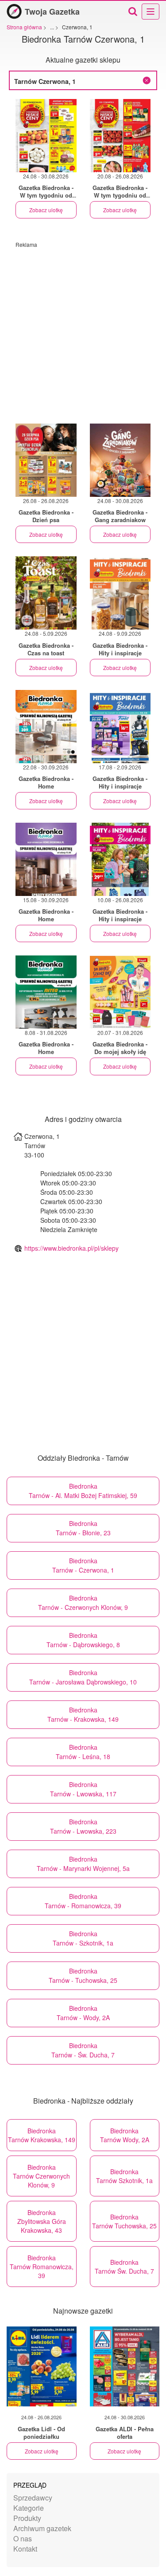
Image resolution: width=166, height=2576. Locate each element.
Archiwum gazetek (42, 2528)
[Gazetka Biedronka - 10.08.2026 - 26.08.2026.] (120, 859)
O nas (23, 2538)
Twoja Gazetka (52, 12)
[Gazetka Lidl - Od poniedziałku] (42, 2366)
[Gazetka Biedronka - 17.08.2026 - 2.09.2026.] (120, 727)
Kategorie (29, 2508)
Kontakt (25, 2549)
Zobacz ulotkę (46, 210)
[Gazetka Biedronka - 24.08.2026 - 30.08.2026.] (46, 136)
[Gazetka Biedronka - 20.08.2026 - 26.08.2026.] (120, 136)
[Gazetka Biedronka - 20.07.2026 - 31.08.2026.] (120, 992)
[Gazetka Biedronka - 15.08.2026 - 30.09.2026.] (46, 859)
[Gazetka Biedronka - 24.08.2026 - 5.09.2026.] (46, 593)
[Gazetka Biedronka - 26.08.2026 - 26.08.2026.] (46, 460)
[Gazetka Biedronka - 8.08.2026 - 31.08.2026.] (46, 992)
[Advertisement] (83, 331)
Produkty (27, 2518)
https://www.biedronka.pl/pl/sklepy (71, 1248)
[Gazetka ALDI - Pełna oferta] (125, 2366)
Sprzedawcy (33, 2498)
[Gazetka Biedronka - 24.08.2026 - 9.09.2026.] (120, 593)
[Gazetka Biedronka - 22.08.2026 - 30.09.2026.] (46, 727)
